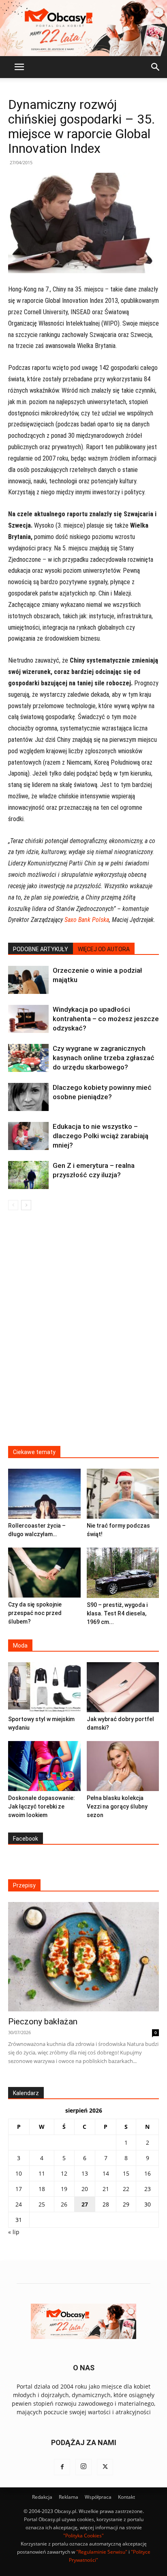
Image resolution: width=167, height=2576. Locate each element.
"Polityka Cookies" (83, 2536)
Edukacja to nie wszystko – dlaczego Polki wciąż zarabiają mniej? (101, 1136)
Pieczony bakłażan (43, 2022)
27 (85, 2204)
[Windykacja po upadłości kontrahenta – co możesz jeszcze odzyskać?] (28, 1019)
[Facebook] (62, 2467)
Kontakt (126, 2497)
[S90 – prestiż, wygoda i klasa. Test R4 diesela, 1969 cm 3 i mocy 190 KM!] (123, 1573)
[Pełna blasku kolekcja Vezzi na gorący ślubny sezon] (123, 1766)
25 (42, 2204)
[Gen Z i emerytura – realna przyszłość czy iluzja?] (28, 1175)
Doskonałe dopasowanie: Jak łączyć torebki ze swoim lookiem (42, 1806)
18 (42, 2189)
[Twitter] (105, 2467)
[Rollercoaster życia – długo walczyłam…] (44, 1494)
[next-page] (26, 1205)
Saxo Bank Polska (87, 920)
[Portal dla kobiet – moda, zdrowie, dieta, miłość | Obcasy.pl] (83, 28)
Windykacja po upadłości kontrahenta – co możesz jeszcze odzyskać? (106, 1019)
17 (19, 2189)
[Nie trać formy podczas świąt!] (123, 1494)
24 (19, 2204)
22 (126, 2189)
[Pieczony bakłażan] (83, 1957)
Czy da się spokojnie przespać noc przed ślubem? (35, 1613)
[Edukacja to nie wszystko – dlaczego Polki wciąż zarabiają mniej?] (28, 1136)
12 (64, 2173)
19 (64, 2189)
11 (42, 2173)
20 (85, 2189)
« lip (14, 2232)
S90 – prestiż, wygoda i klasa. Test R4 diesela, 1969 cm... (117, 1613)
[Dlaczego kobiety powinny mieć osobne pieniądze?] (28, 1097)
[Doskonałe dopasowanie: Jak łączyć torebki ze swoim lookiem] (44, 1766)
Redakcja (42, 2497)
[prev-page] (13, 1205)
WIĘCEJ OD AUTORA (104, 949)
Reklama (69, 2497)
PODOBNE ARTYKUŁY (41, 949)
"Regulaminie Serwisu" (102, 2552)
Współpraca (98, 2497)
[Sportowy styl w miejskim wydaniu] (44, 1687)
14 (106, 2173)
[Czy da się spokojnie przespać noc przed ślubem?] (44, 1573)
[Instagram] (83, 2467)
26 (64, 2204)
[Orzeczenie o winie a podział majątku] (28, 980)
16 (148, 2173)
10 (19, 2173)
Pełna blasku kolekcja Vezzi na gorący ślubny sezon (117, 1806)
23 (148, 2189)
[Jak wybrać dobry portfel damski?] (123, 1687)
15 (126, 2173)
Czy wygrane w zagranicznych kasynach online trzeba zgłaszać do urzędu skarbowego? (104, 1058)
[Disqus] (83, 1333)
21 (106, 2189)
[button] (19, 67)
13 (85, 2173)
